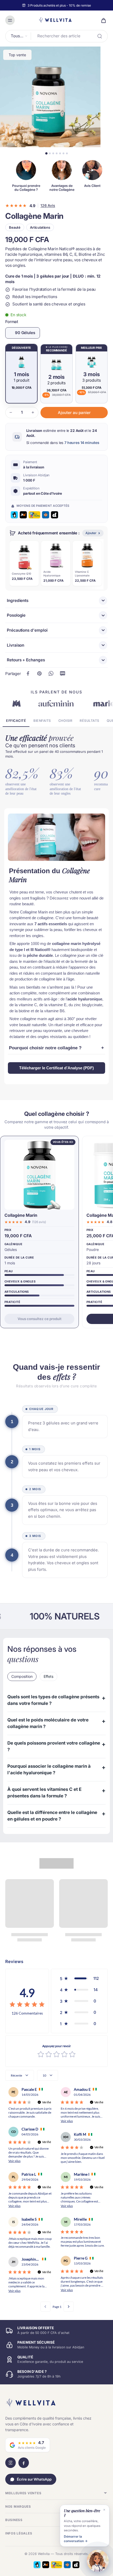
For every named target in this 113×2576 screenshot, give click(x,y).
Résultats (89, 721)
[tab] (46, 153)
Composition (22, 1676)
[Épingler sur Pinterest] (39, 673)
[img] (27, 2005)
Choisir (65, 721)
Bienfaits (42, 721)
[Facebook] (24, 2463)
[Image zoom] (50, 97)
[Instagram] (11, 2463)
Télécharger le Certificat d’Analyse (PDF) (56, 1068)
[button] (74, 413)
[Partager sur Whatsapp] (51, 673)
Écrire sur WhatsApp (34, 2479)
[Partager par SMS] (63, 673)
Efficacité (16, 721)
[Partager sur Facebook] (28, 673)
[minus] (11, 412)
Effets (48, 1676)
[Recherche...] (100, 36)
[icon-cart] (102, 20)
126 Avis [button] (48, 206)
